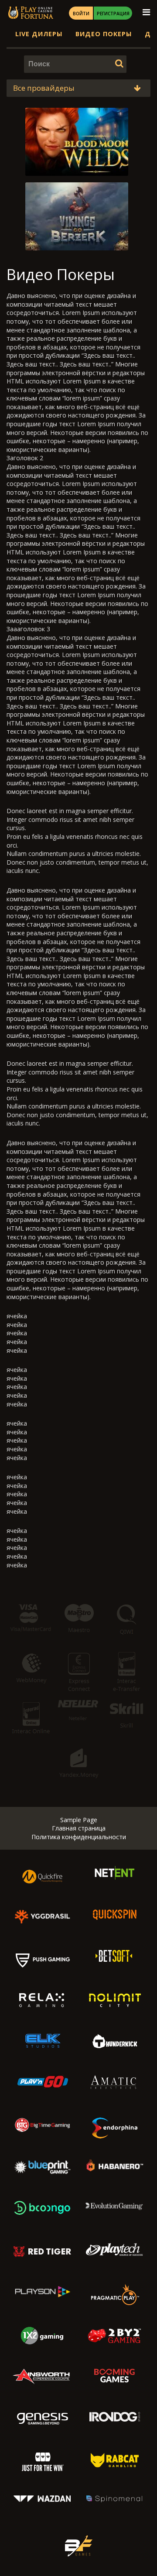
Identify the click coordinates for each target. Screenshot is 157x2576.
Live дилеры (39, 34)
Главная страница (79, 1828)
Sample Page (79, 1820)
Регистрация (113, 14)
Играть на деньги (78, 142)
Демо (79, 161)
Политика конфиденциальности (79, 1837)
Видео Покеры (104, 34)
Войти (81, 14)
